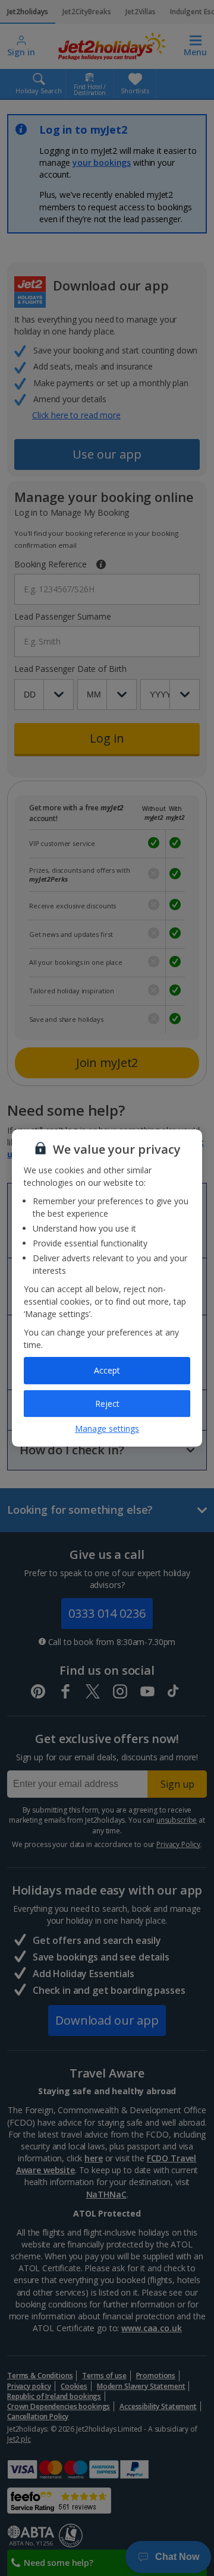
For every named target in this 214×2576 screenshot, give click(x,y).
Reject (107, 1404)
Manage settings (107, 1429)
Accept (107, 1370)
